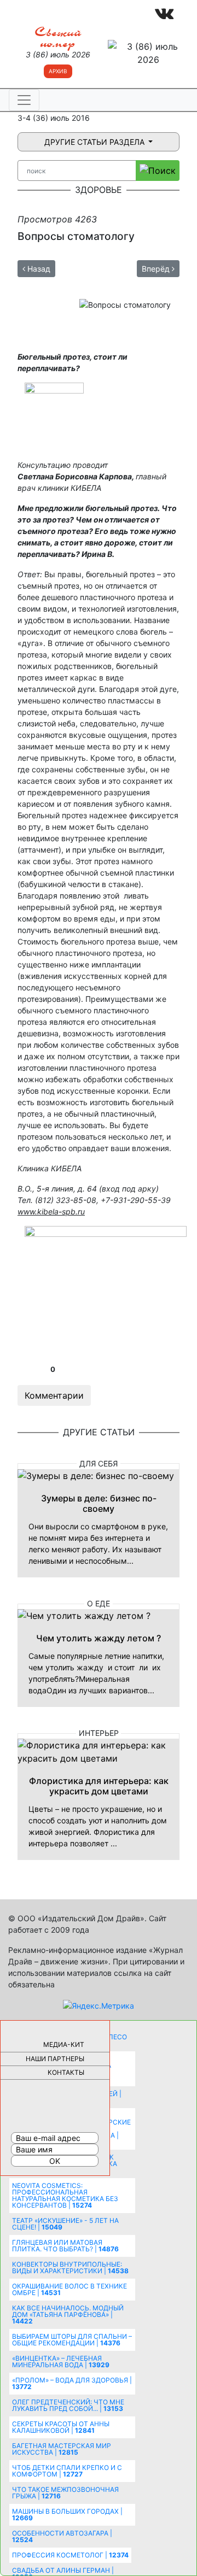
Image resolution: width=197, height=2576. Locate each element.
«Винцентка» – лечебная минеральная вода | (61, 2361)
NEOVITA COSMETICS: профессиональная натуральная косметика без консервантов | (65, 2195)
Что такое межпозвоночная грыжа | (65, 2493)
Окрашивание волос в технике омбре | (69, 2289)
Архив (58, 71)
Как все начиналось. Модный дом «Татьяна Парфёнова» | (68, 2314)
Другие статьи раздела (95, 142)
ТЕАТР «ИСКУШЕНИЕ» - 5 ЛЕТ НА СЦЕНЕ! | (65, 2224)
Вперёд (157, 269)
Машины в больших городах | (67, 2515)
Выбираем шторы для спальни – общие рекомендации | (72, 2340)
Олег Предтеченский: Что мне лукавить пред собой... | (68, 2405)
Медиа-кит (64, 2044)
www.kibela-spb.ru (51, 1211)
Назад (38, 269)
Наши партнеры (55, 2059)
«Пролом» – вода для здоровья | (72, 2383)
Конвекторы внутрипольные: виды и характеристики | (70, 2267)
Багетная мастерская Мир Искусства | (62, 2449)
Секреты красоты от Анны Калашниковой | (61, 2427)
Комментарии (54, 1395)
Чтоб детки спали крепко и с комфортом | (67, 2471)
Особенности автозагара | (62, 2536)
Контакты (66, 2072)
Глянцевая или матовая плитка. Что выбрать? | (65, 2246)
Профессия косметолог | (70, 2555)
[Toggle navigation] (24, 100)
